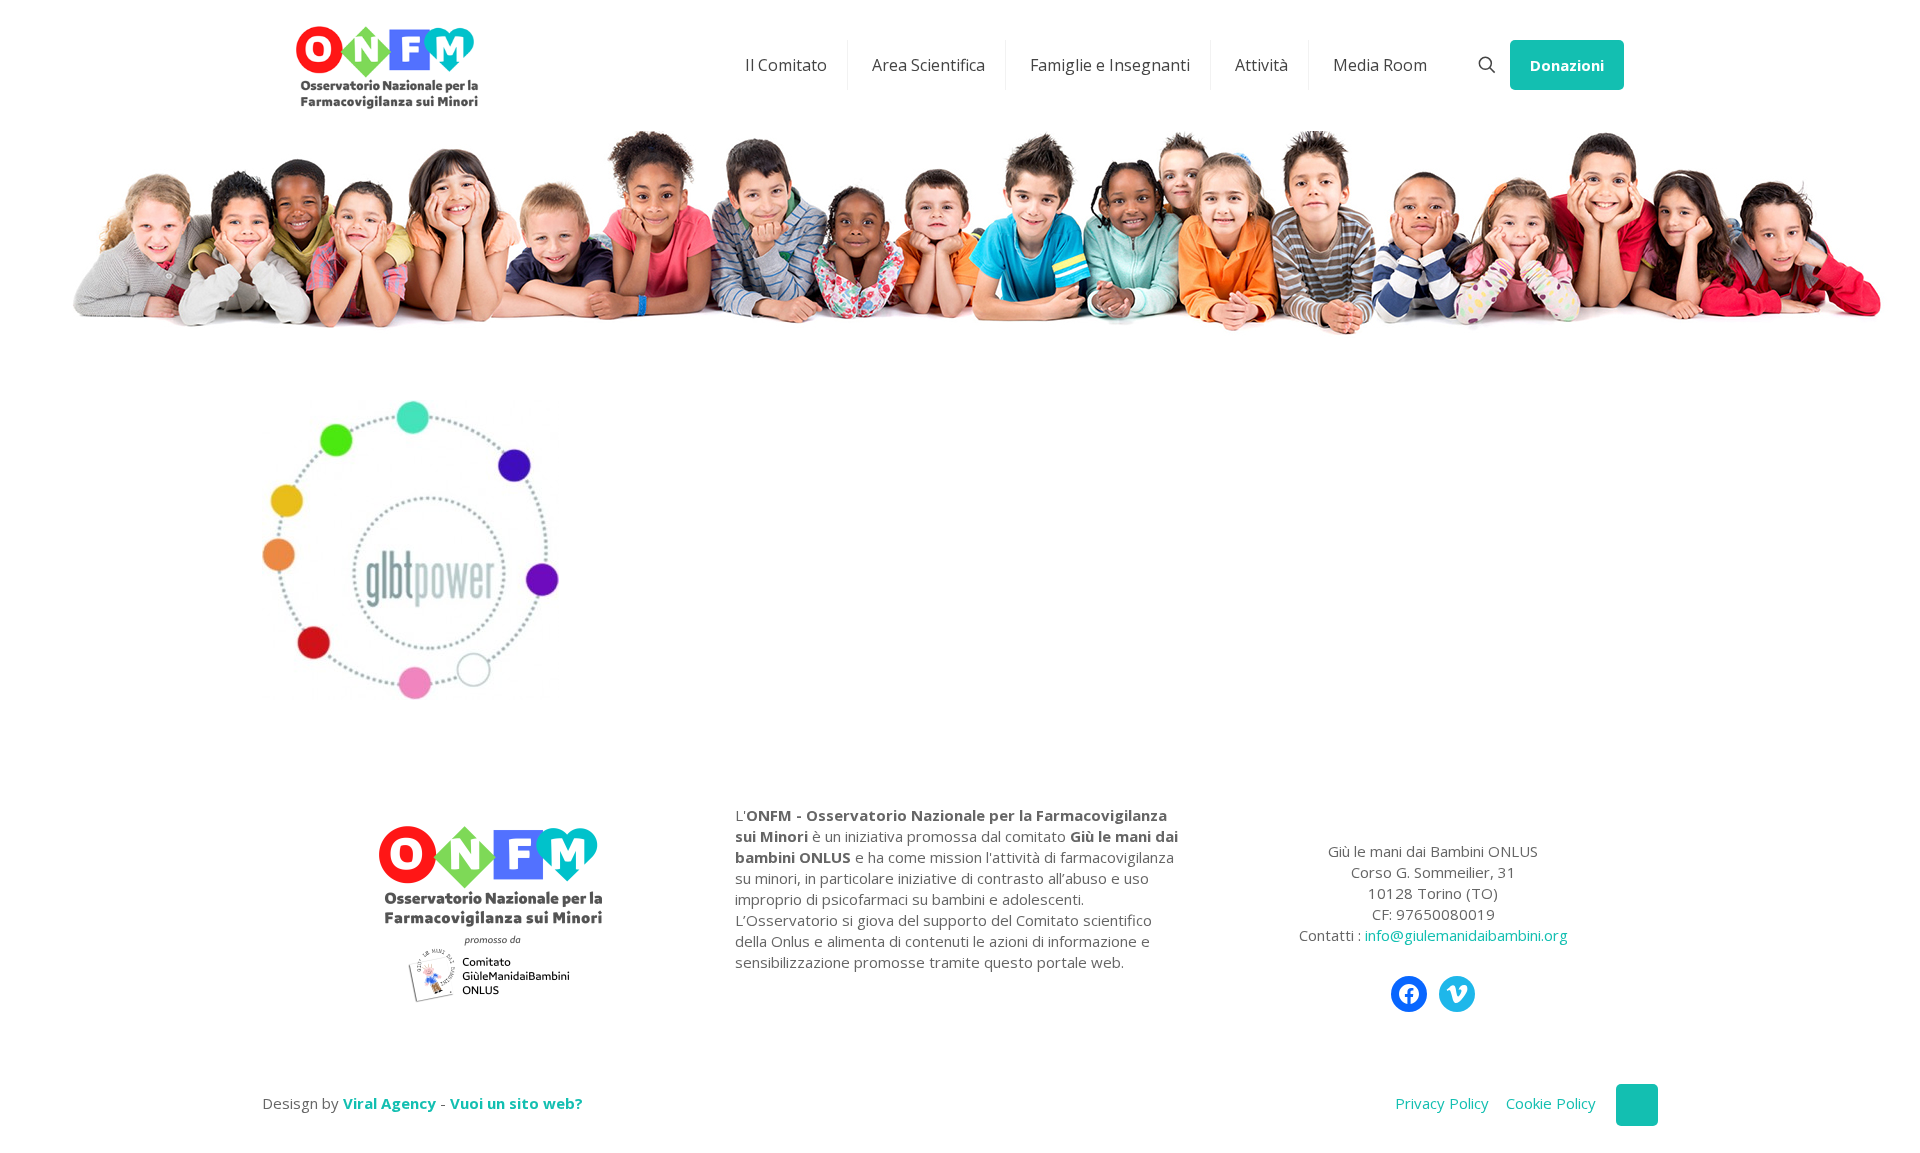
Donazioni (1567, 65)
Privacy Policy (1442, 1103)
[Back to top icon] (1637, 1105)
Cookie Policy (1551, 1103)
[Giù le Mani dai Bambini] (386, 65)
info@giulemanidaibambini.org (1466, 935)
